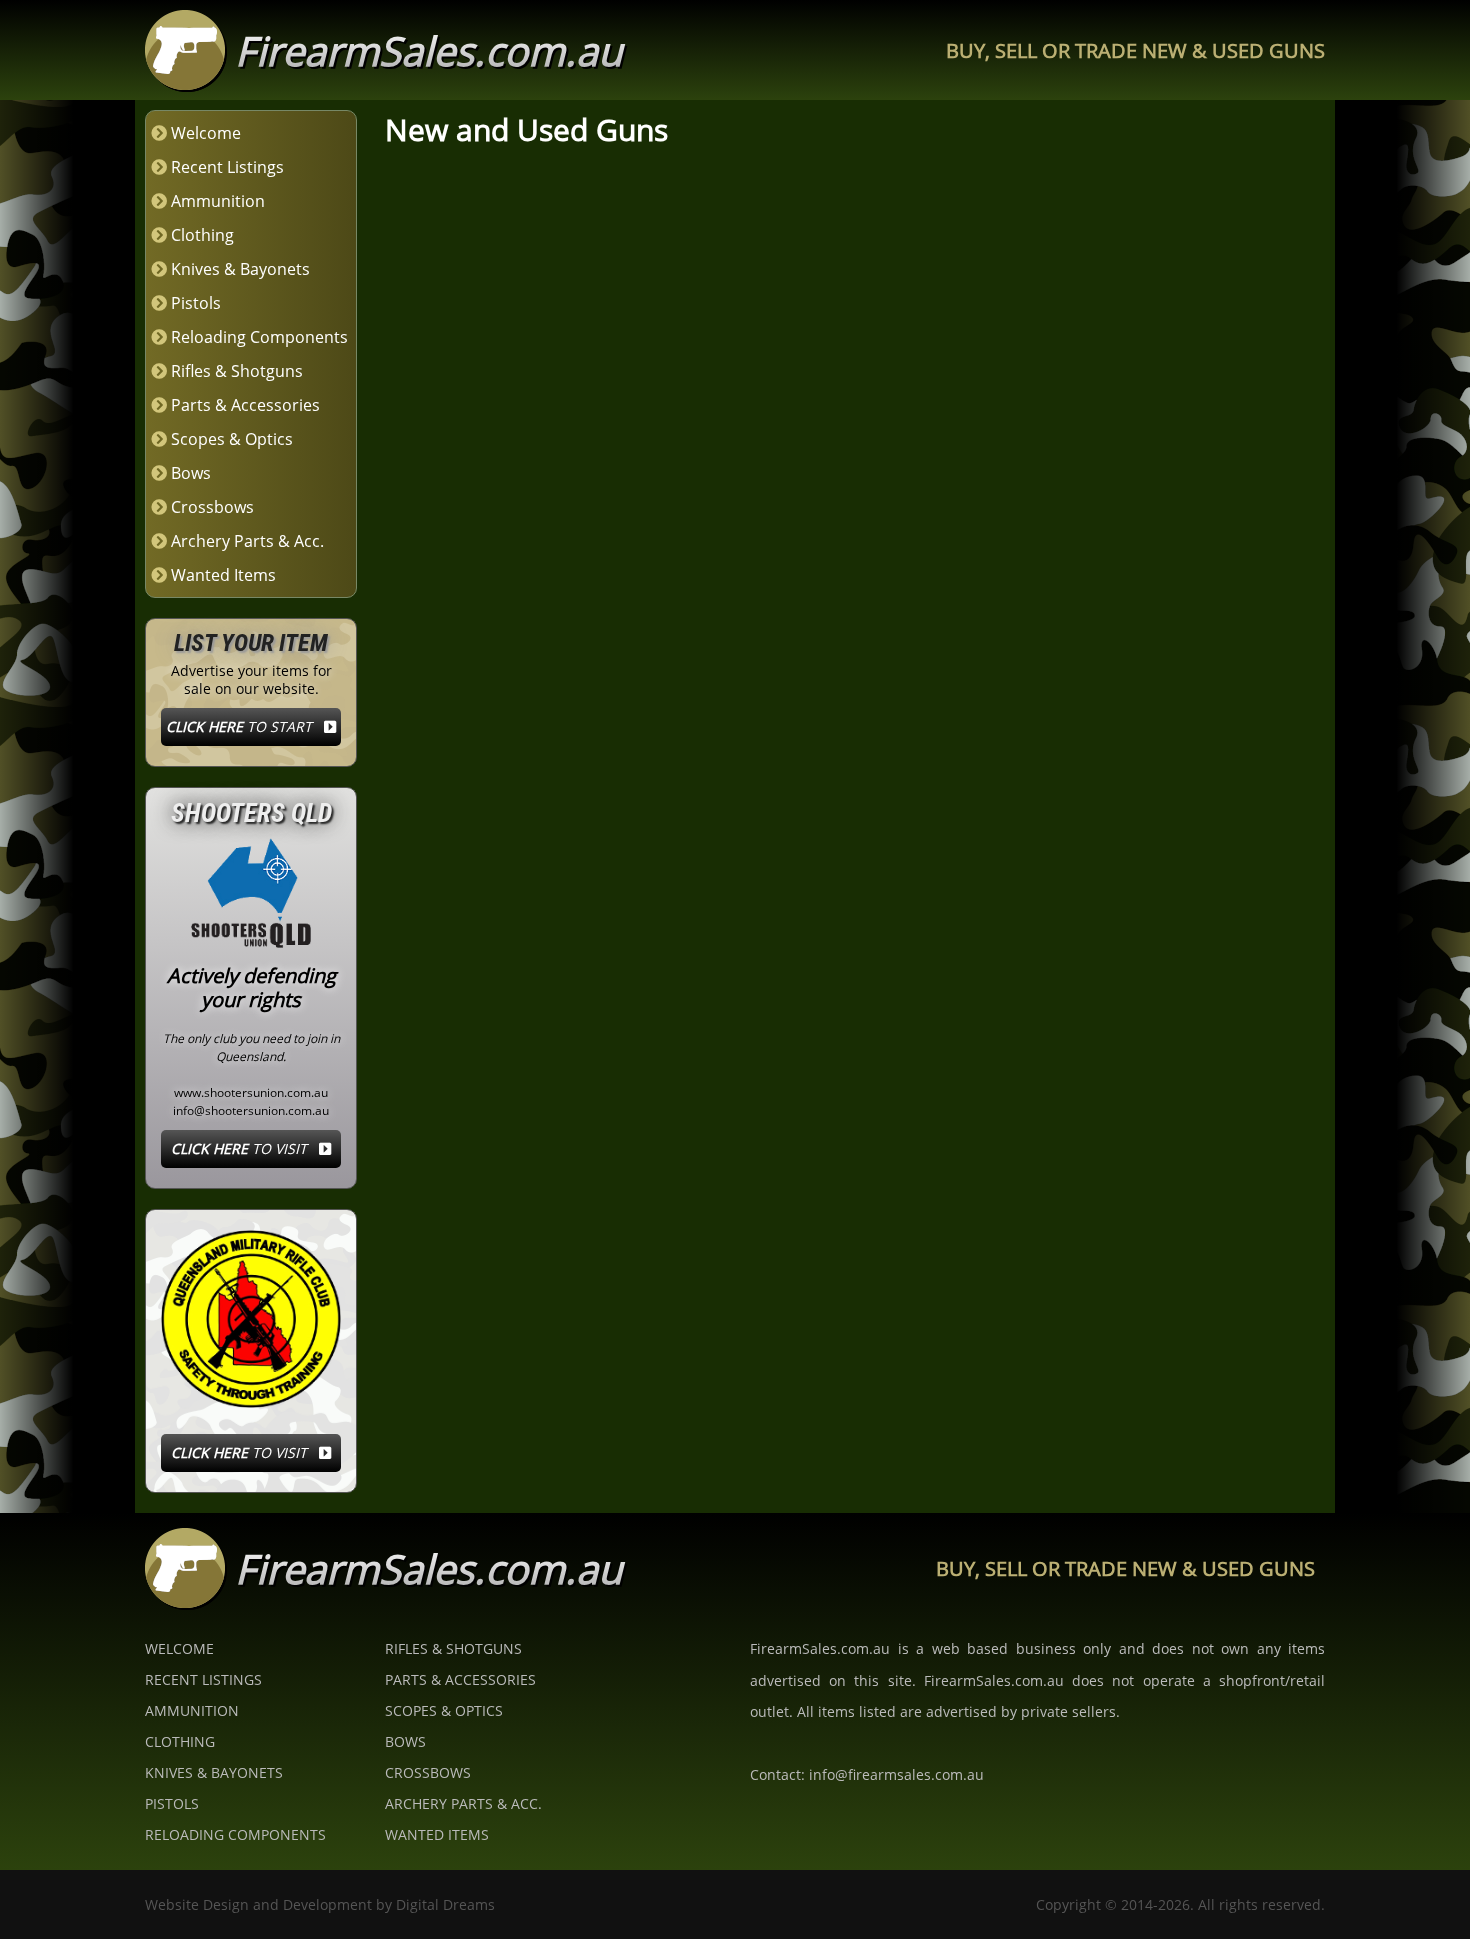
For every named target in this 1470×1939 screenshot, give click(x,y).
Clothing (202, 235)
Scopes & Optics (232, 439)
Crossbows (212, 507)
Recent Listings (227, 167)
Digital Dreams (445, 1904)
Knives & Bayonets (240, 269)
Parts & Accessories (245, 405)
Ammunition (218, 201)
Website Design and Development (258, 1904)
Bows (191, 473)
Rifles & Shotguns (237, 371)
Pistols (196, 303)
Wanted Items (223, 575)
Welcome (206, 133)
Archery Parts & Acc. (247, 541)
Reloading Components (259, 337)
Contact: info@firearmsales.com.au (867, 1774)
